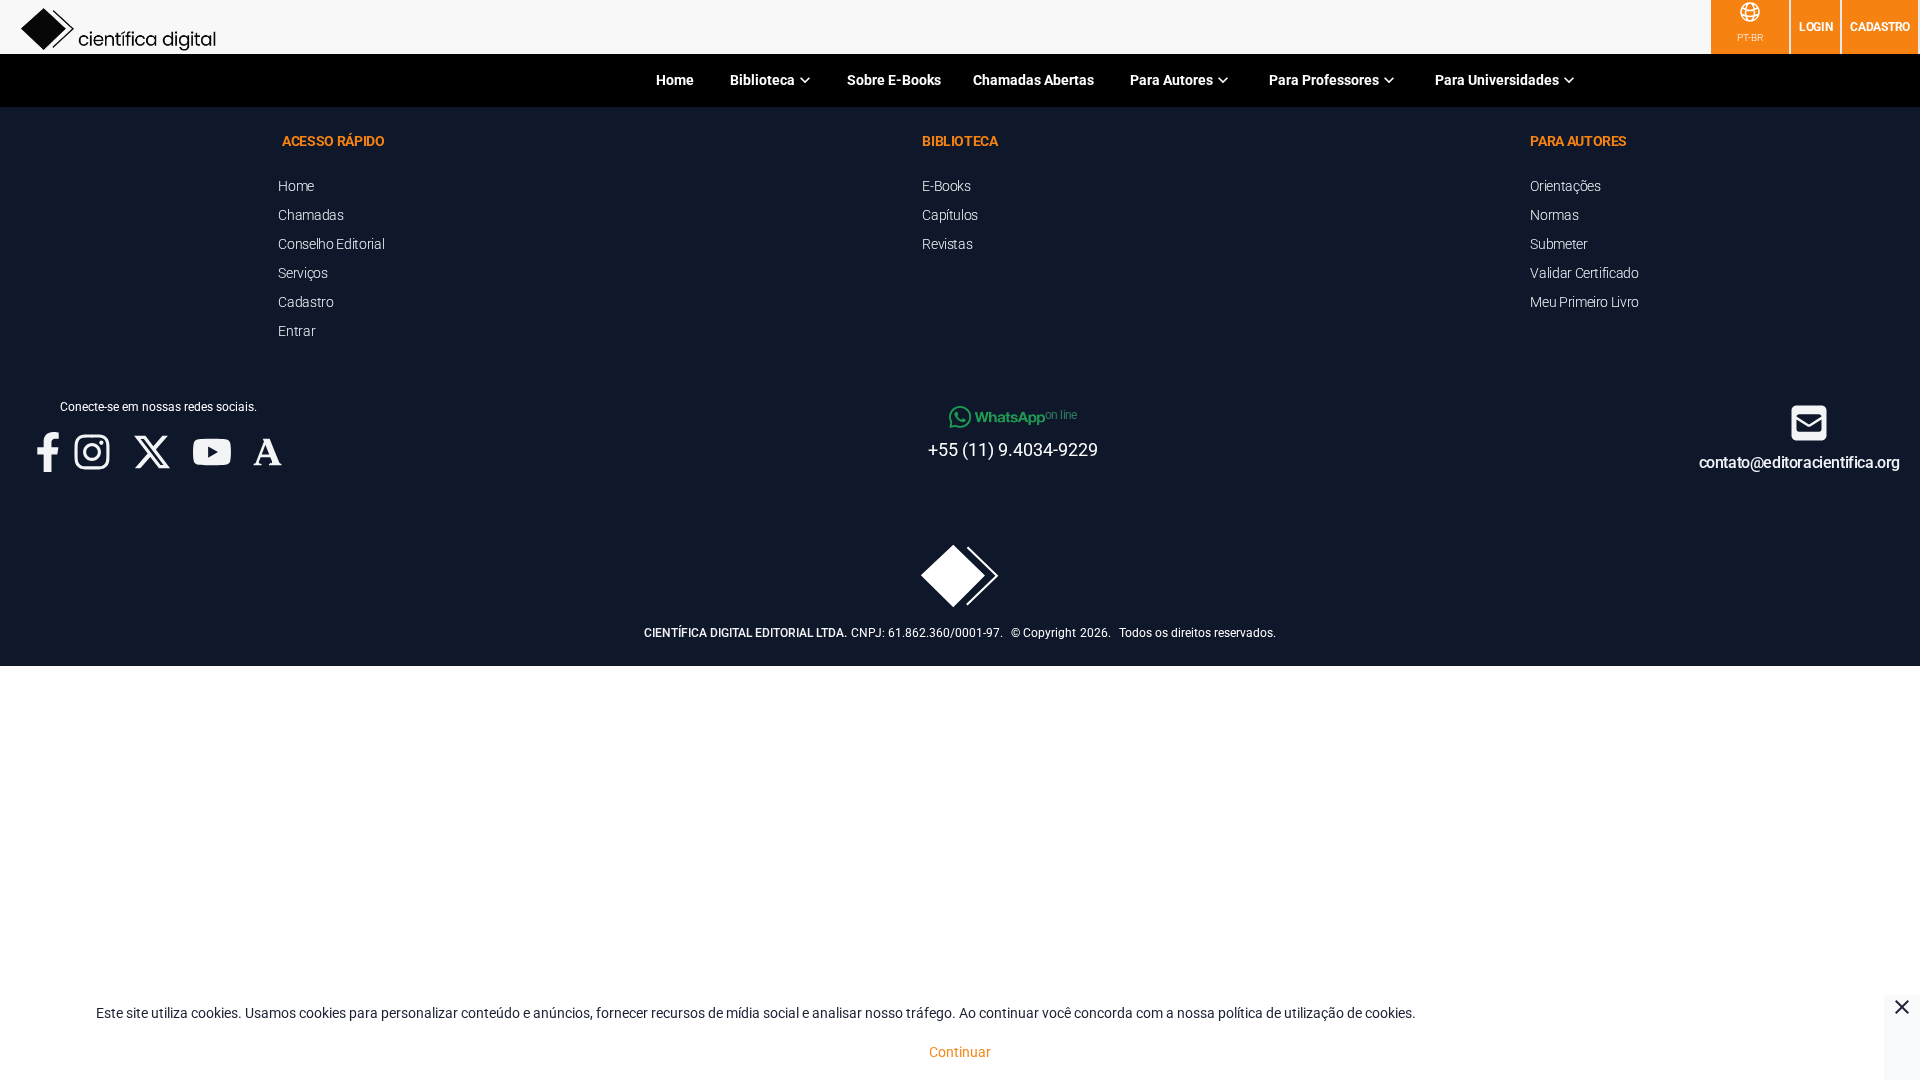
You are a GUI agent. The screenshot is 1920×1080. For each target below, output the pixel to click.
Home (675, 80)
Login (1816, 27)
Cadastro (1880, 27)
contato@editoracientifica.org (1799, 462)
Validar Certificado (1584, 273)
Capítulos (950, 215)
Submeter (1558, 244)
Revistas (947, 244)
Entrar (296, 331)
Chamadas (310, 215)
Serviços (302, 273)
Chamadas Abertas (1033, 80)
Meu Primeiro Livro (1584, 302)
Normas (1554, 215)
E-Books (946, 186)
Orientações (1565, 186)
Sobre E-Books (894, 80)
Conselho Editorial (331, 244)
